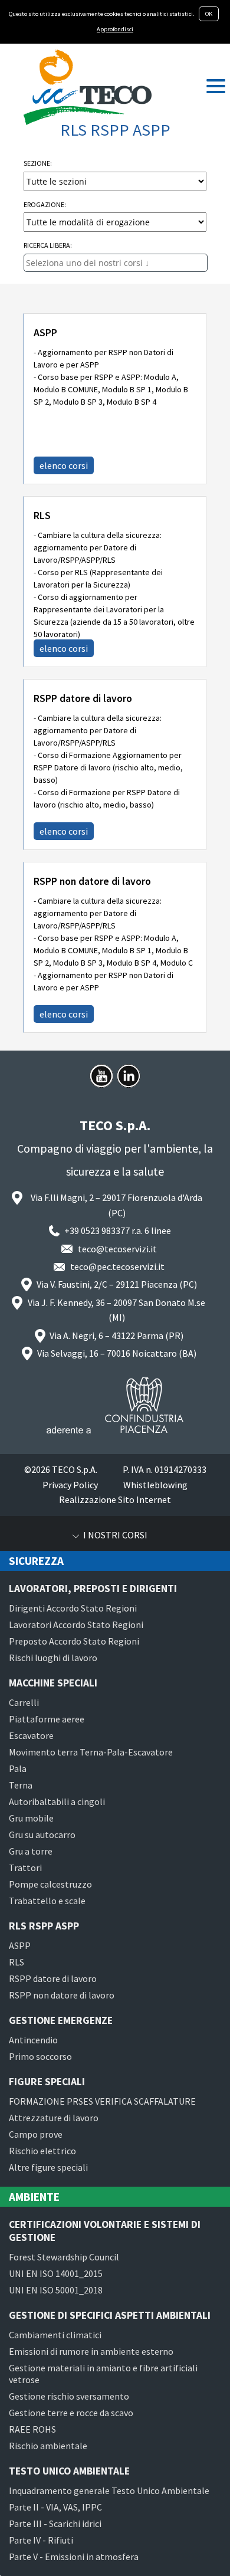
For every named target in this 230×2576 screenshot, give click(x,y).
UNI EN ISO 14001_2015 (56, 2273)
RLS (42, 516)
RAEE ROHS (32, 2429)
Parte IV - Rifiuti (41, 2540)
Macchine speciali (53, 1683)
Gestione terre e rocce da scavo (71, 2413)
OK (209, 14)
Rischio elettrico (42, 2151)
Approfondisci (115, 29)
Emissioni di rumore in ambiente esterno (91, 2351)
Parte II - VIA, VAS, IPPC (55, 2507)
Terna (21, 1785)
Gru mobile (31, 1818)
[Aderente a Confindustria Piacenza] (115, 1405)
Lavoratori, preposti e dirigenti (93, 1589)
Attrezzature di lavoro (54, 2118)
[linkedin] (129, 1076)
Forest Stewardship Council (64, 2257)
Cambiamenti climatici (55, 2335)
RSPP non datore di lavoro (92, 881)
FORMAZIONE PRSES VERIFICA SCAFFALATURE (102, 2101)
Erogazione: (45, 204)
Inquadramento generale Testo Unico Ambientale (109, 2490)
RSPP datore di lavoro (83, 698)
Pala (18, 1768)
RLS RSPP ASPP (44, 1926)
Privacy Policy (70, 1485)
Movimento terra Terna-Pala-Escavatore (91, 1752)
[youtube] (101, 1076)
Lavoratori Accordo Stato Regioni (76, 1625)
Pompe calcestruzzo (50, 1884)
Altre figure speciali (48, 2167)
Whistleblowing (155, 1485)
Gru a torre (31, 1851)
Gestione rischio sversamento (69, 2396)
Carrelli (24, 1702)
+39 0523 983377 (97, 1230)
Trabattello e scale (47, 1901)
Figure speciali (47, 2082)
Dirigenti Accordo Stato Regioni (73, 1608)
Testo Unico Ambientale (69, 2471)
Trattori (25, 1868)
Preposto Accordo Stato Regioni (74, 1641)
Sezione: (38, 163)
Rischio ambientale (48, 2446)
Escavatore (31, 1735)
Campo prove (36, 2134)
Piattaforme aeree (47, 1719)
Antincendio (33, 2040)
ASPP (45, 333)
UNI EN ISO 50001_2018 (56, 2290)
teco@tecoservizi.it (117, 1249)
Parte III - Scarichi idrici (55, 2524)
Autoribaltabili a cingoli (57, 1801)
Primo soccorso (40, 2056)
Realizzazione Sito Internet (115, 1499)
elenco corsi (64, 465)
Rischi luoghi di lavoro (53, 1658)
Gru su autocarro (42, 1835)
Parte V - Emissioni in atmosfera (74, 2557)
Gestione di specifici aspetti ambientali (110, 2315)
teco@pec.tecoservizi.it (117, 1266)
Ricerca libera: (48, 245)
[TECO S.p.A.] (88, 87)
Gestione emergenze (61, 2020)
